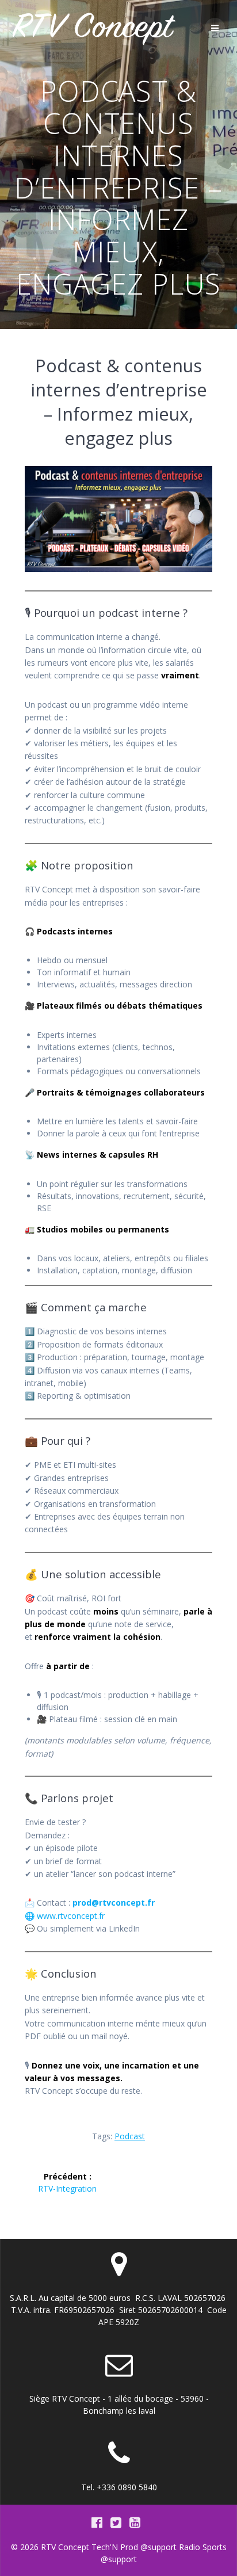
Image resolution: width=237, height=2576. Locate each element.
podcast (130, 2136)
